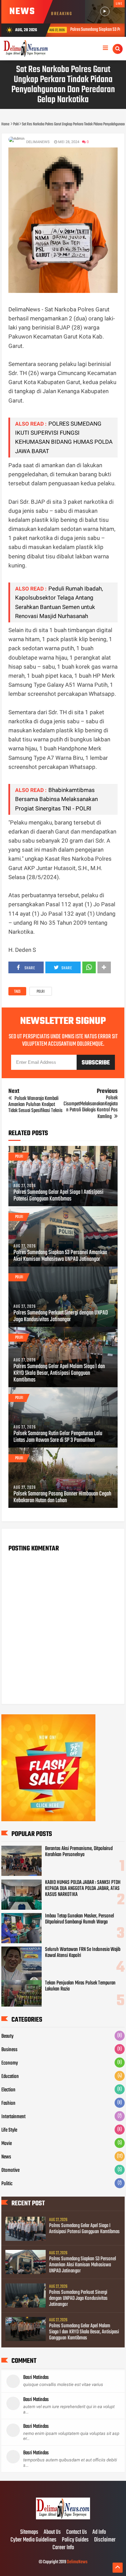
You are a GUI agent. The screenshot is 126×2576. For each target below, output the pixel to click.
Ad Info (99, 2532)
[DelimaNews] (63, 2518)
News (6, 2157)
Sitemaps (29, 2532)
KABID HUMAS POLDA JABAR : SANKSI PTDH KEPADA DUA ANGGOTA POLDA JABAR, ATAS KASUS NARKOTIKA (83, 1889)
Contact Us (77, 2532)
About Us (52, 2532)
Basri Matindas (36, 2378)
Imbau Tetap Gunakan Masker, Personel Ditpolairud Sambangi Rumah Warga (79, 1919)
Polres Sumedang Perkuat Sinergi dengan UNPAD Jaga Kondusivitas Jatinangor (61, 1316)
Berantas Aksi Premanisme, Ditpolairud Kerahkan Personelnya (79, 1852)
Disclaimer (105, 2540)
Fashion (8, 2103)
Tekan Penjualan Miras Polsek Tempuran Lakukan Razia (80, 1986)
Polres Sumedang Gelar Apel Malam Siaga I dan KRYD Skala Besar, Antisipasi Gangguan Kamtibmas (59, 1373)
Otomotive (10, 2170)
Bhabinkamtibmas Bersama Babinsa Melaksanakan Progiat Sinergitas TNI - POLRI (56, 799)
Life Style (9, 2130)
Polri (41, 992)
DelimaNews (77, 2562)
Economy (10, 2063)
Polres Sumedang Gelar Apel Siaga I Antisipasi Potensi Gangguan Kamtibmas (58, 1196)
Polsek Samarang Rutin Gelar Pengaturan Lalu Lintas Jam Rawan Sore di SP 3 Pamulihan (58, 1437)
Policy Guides (75, 2540)
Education (10, 2077)
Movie (7, 2144)
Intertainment (13, 2117)
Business (9, 2050)
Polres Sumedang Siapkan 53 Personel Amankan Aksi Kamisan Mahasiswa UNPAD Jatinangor (60, 1256)
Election (8, 2090)
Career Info (63, 2548)
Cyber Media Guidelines (33, 2540)
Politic (7, 2184)
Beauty (7, 2036)
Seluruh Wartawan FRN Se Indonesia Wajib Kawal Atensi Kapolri (83, 1953)
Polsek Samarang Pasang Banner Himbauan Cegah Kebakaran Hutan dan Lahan (62, 1497)
